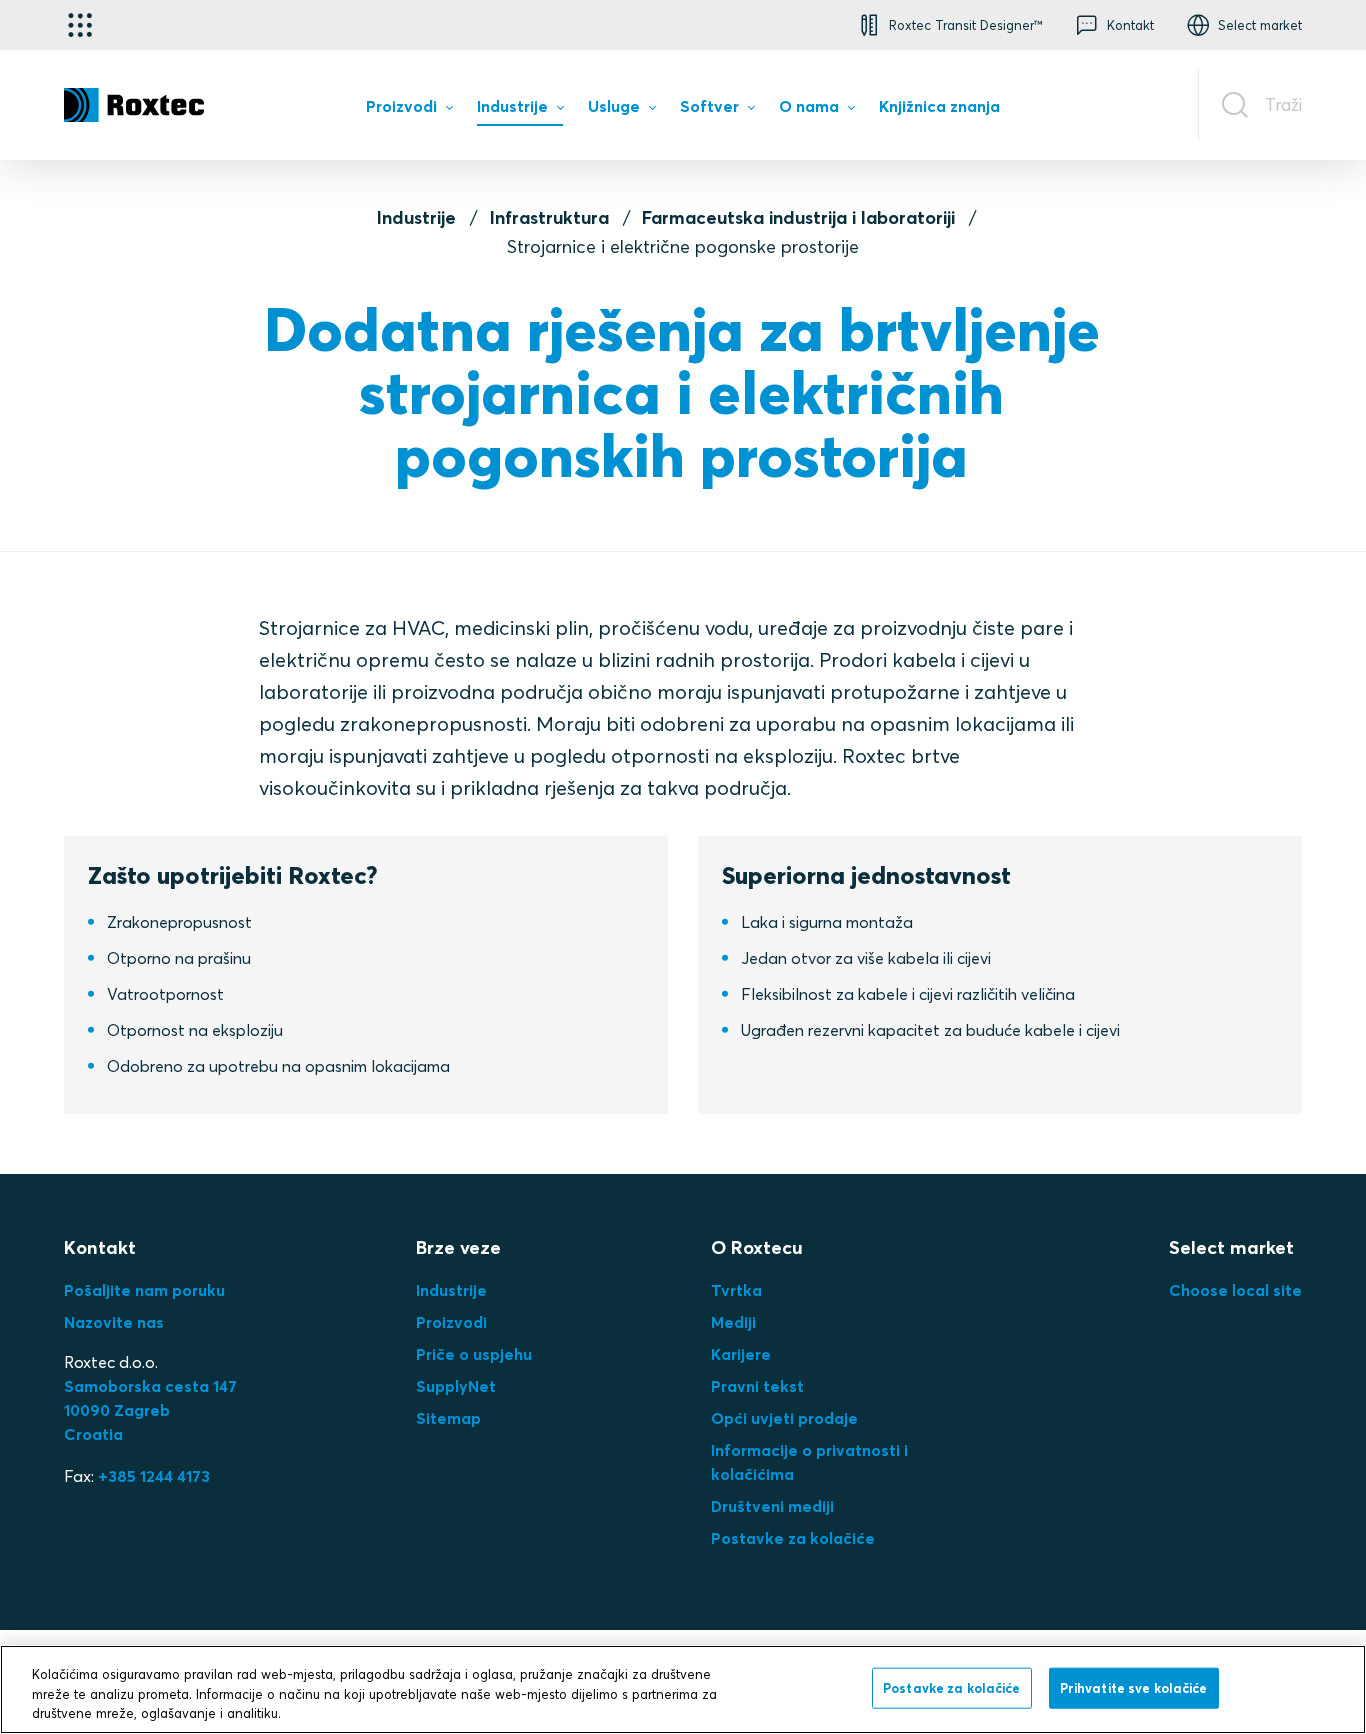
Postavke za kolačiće (793, 1538)
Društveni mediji (772, 1506)
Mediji (733, 1322)
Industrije (416, 217)
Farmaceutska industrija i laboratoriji (798, 217)
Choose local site (1235, 1290)
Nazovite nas (114, 1322)
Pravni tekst (757, 1386)
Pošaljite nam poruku (144, 1290)
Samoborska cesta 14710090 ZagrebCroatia (150, 1410)
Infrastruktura (549, 217)
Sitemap (448, 1418)
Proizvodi (451, 1322)
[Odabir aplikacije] (80, 25)
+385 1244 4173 (154, 1476)
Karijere (741, 1354)
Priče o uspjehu (474, 1354)
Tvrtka (736, 1290)
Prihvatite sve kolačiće (1134, 1687)
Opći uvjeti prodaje (784, 1418)
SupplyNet (456, 1386)
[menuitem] (409, 110)
